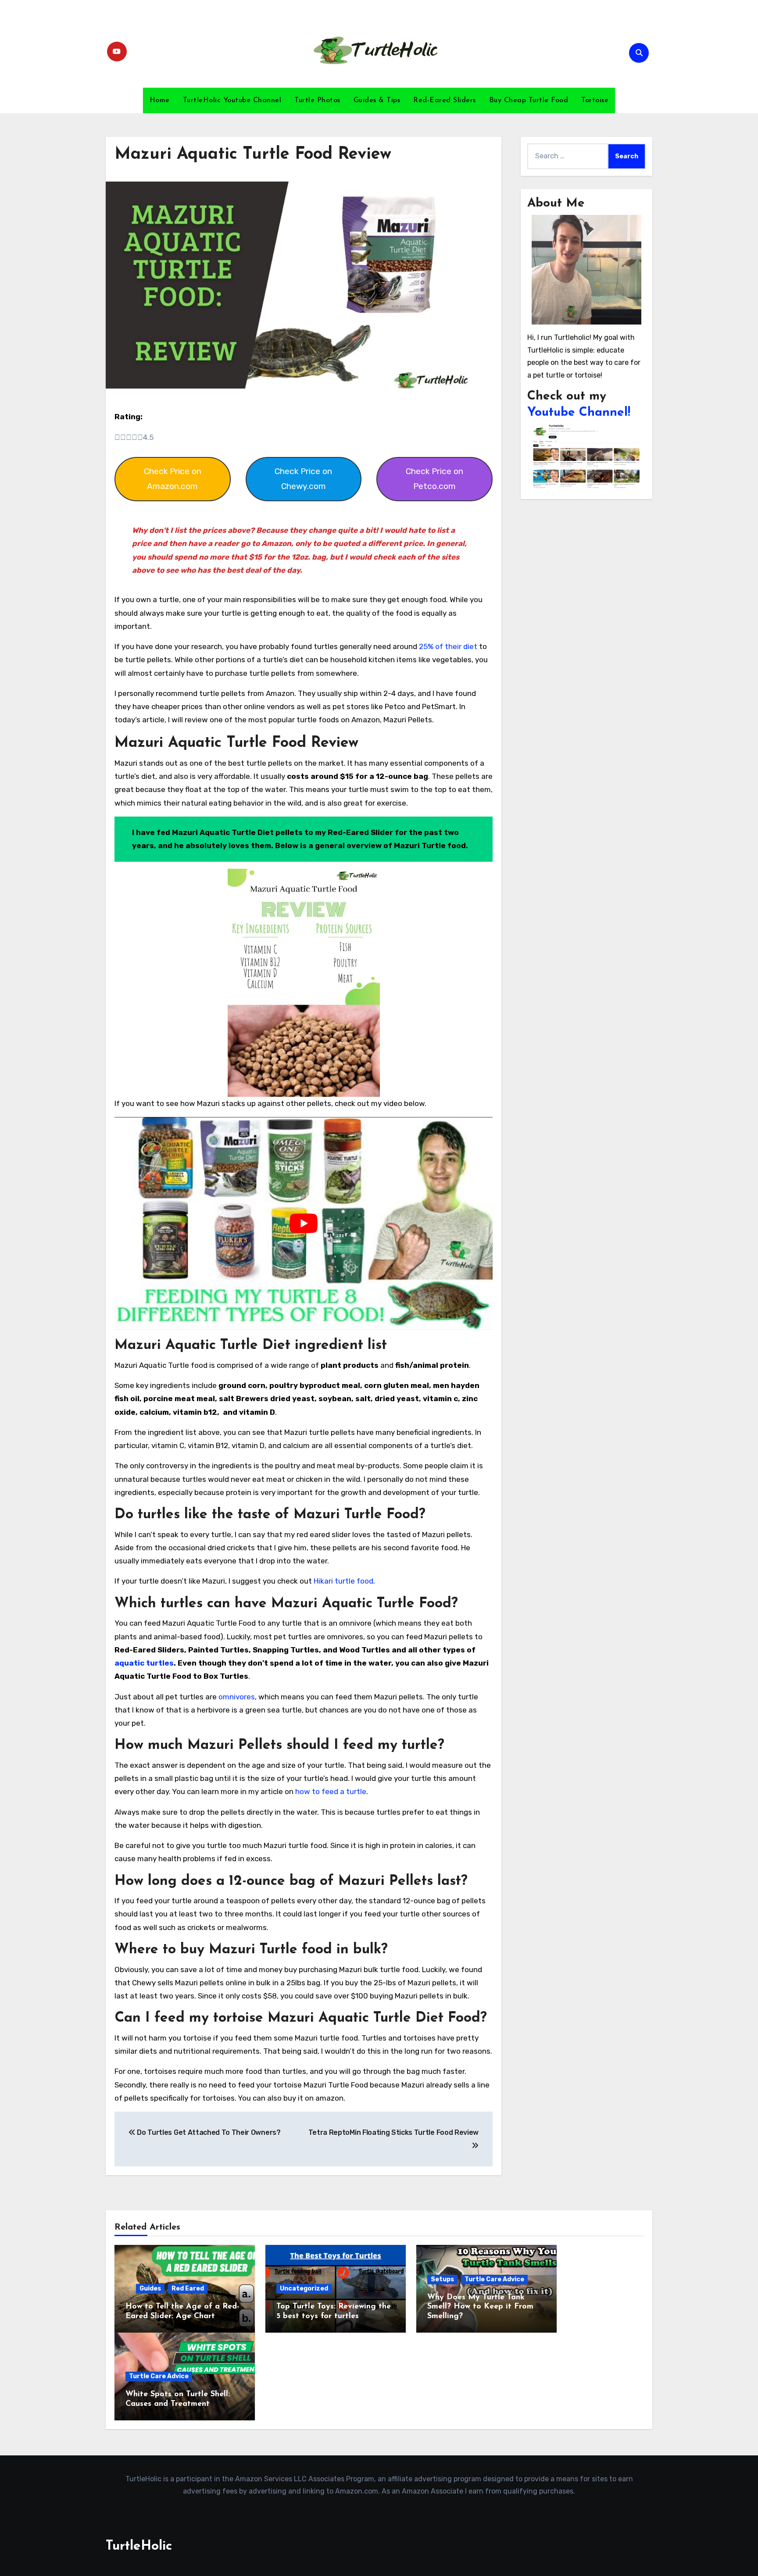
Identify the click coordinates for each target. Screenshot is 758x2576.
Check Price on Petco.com (434, 479)
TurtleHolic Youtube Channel (232, 100)
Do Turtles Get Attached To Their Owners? (208, 2132)
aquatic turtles (144, 1663)
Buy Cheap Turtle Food (529, 100)
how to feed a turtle (331, 1791)
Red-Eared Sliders (445, 100)
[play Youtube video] (304, 1223)
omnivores (237, 1697)
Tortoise (595, 100)
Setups (442, 2279)
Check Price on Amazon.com (173, 479)
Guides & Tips (377, 100)
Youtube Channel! (579, 413)
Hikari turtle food (343, 1581)
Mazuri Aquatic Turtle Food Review (253, 155)
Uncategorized (304, 2289)
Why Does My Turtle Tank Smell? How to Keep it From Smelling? (480, 2307)
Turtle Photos (317, 100)
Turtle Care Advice (494, 2279)
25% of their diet (448, 646)
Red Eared (188, 2289)
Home (160, 100)
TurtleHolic (139, 2546)
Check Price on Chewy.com (303, 479)
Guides (150, 2289)
